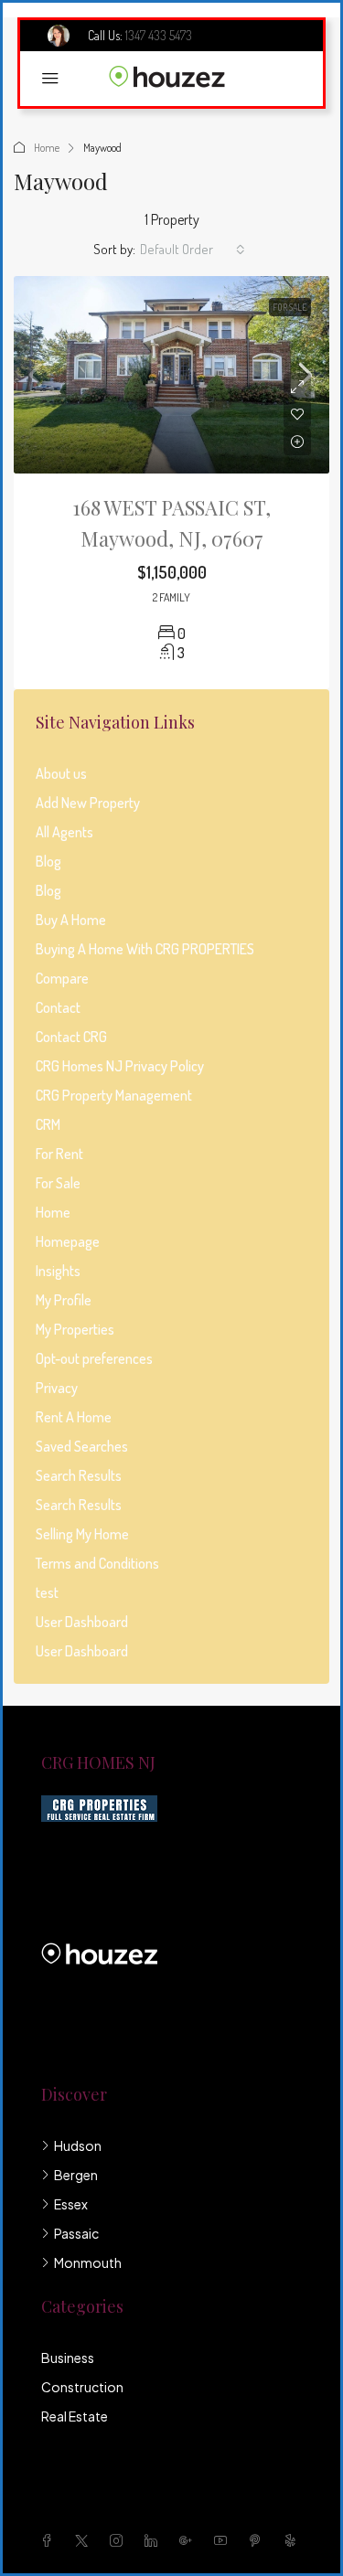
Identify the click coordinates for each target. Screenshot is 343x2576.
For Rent (59, 1154)
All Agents (64, 832)
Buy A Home (71, 920)
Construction (82, 2387)
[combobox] (193, 250)
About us (61, 773)
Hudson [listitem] (78, 2145)
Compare (62, 978)
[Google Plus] (189, 2540)
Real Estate (75, 2416)
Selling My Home (82, 1534)
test (47, 1592)
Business (68, 2358)
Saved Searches (82, 1446)
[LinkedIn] (155, 2540)
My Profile (64, 1300)
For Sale (290, 307)
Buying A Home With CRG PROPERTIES (145, 949)
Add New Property (88, 803)
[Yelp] (294, 2540)
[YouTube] (224, 2540)
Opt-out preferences (94, 1358)
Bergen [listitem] (76, 2175)
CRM (48, 1124)
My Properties (75, 1329)
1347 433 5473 (159, 35)
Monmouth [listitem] (88, 2262)
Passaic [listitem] (76, 2233)
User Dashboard (82, 1622)
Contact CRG (71, 1037)
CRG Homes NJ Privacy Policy (120, 1066)
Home (47, 148)
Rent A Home (74, 1417)
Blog (48, 861)
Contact (58, 1007)
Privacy (57, 1388)
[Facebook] (50, 2540)
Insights (58, 1271)
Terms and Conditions (97, 1563)
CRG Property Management (114, 1095)
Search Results (79, 1475)
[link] (171, 375)
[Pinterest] (259, 2540)
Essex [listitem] (71, 2204)
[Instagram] (120, 2540)
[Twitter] (85, 2540)
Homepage (68, 1241)
